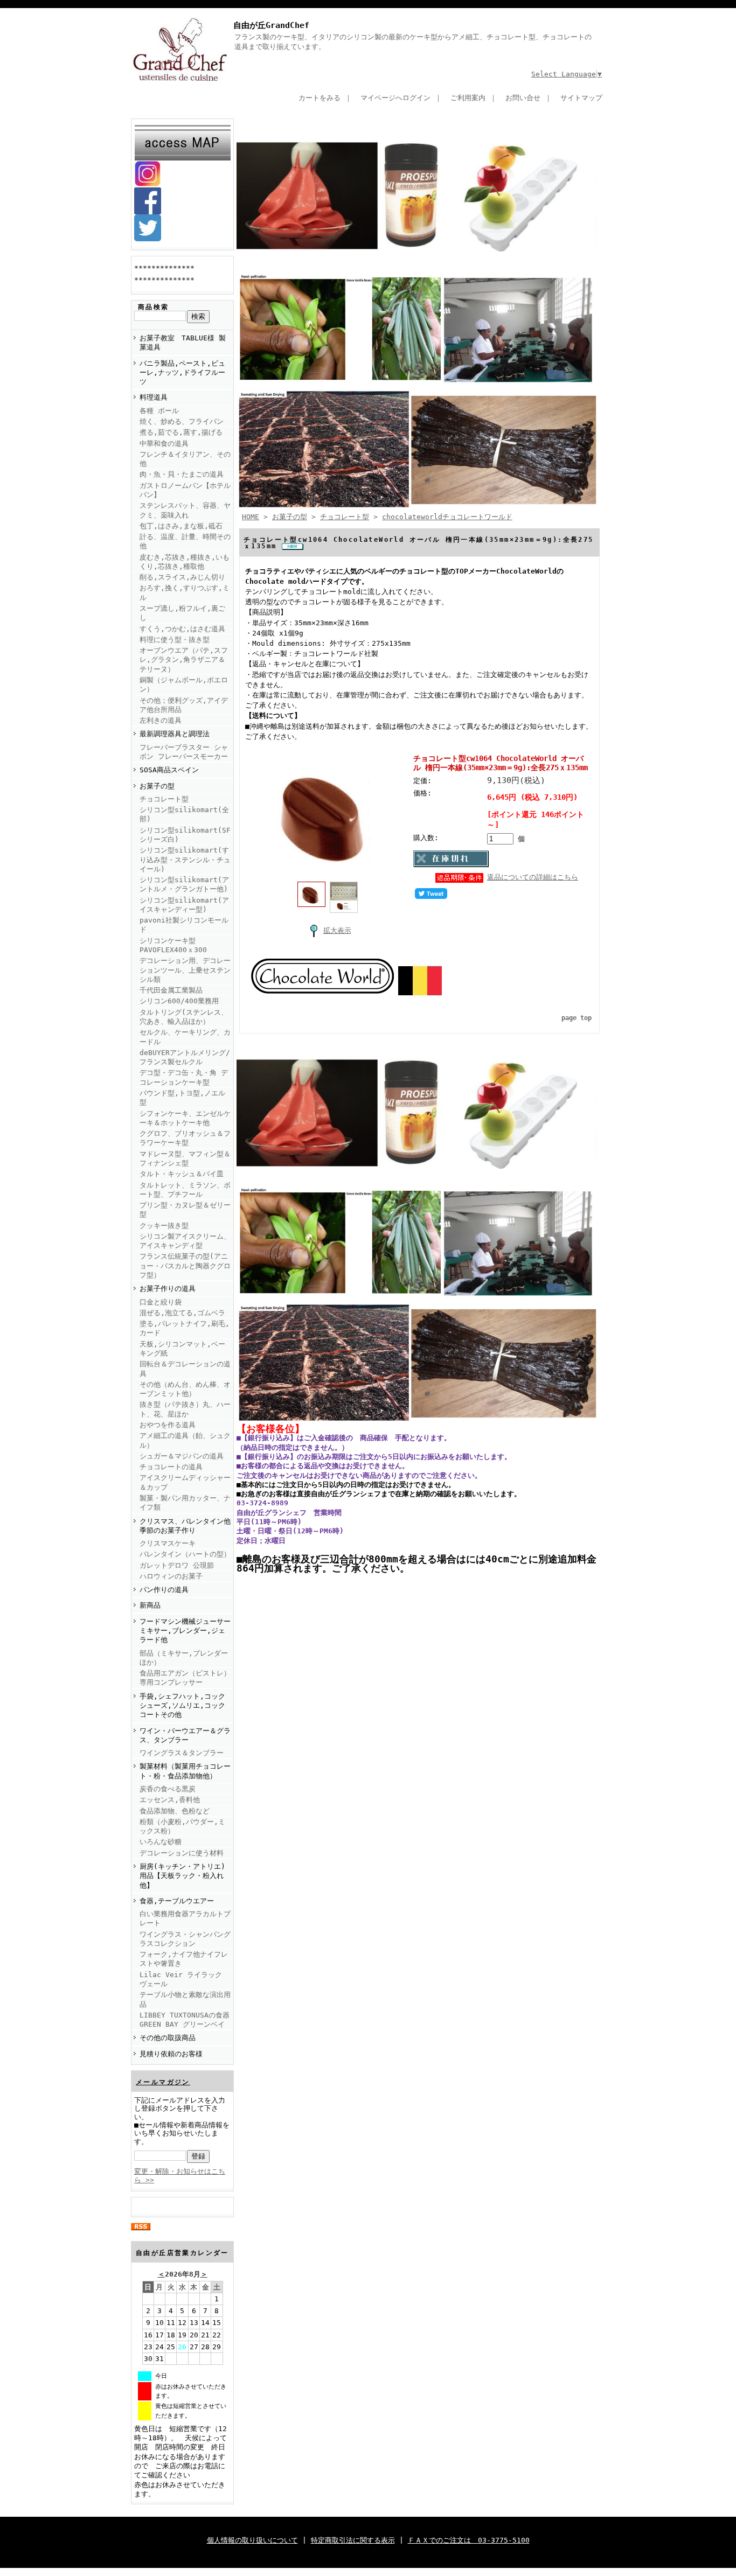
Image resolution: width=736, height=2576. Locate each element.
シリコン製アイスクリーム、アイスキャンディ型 (185, 1241)
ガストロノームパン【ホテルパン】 (185, 490)
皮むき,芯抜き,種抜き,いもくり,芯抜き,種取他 (185, 562)
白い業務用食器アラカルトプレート (185, 1918)
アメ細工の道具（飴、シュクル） (185, 1440)
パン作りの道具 (164, 1590)
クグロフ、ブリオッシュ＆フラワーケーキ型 (185, 1138)
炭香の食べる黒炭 (168, 1789)
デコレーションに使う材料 (182, 1853)
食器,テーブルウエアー (177, 1901)
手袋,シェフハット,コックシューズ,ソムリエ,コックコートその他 (182, 1706)
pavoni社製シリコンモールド (184, 925)
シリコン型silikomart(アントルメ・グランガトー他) (184, 884)
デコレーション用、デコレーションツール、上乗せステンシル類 (185, 970)
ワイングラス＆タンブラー (182, 1753)
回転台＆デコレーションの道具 (185, 1369)
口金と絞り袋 (161, 1302)
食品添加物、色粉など (175, 1811)
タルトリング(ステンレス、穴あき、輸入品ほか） (184, 1017)
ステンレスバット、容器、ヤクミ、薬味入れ (185, 510)
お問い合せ (523, 98)
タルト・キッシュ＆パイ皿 (182, 1174)
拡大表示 (337, 930)
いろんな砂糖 (161, 1842)
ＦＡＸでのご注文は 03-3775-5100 (469, 2540)
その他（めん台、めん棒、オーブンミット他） (185, 1389)
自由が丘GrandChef (271, 25)
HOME (251, 517)
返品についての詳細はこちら (533, 877)
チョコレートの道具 (171, 1467)
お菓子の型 (157, 786)
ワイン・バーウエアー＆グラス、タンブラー (185, 1735)
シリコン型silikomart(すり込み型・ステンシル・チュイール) (185, 860)
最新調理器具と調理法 (175, 734)
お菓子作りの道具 (168, 1289)
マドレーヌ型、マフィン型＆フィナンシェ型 (185, 1158)
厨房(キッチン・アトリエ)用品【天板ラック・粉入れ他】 (182, 1876)
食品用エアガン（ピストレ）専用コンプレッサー (185, 1678)
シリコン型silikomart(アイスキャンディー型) (184, 905)
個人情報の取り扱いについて (252, 2540)
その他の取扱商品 (168, 2038)
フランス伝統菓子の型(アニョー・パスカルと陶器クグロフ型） (185, 1266)
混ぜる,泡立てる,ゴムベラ (182, 1313)
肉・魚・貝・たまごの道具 (182, 474)
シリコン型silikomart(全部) (184, 814)
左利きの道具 (161, 720)
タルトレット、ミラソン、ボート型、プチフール (185, 1190)
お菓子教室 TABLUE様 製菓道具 (183, 343)
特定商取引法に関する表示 (353, 2540)
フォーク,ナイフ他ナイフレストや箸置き (184, 1959)
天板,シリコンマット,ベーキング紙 (182, 1349)
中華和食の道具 (164, 444)
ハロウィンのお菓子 (171, 1576)
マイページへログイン (395, 98)
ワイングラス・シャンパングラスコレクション (185, 1939)
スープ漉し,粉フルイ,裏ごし (182, 613)
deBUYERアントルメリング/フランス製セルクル (185, 1057)
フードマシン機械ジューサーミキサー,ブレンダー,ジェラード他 (185, 1631)
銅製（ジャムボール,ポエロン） (184, 685)
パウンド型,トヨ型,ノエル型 (182, 1098)
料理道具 (154, 397)
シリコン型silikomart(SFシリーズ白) (185, 835)
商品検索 (154, 307)
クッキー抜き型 (164, 1226)
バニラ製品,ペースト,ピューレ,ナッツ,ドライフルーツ (182, 373)
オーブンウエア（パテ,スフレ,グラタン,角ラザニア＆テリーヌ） (184, 660)
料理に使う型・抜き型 (175, 640)
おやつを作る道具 (168, 1425)
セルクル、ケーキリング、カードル (185, 1037)
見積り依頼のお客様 (171, 2054)
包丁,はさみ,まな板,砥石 (181, 526)
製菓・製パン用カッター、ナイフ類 (185, 1503)
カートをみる (320, 98)
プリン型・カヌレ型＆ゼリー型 (185, 1210)
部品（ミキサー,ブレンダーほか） (184, 1658)
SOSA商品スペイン (169, 770)
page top (577, 1018)
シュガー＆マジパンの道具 (182, 1456)
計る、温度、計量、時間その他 (185, 541)
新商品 (150, 1605)
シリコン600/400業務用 (179, 1001)
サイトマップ (581, 98)
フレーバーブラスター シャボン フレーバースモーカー (184, 752)
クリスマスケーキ (168, 1543)
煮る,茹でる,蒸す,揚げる (181, 432)
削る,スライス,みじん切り (182, 577)
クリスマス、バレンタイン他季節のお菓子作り (185, 1526)
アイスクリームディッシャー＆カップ (185, 1482)
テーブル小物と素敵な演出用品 (185, 1999)
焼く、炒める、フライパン (182, 421)
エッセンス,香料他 (170, 1800)
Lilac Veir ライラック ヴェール (181, 1979)
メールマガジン (163, 2082)
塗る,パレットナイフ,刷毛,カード (185, 1328)
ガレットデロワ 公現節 (177, 1565)
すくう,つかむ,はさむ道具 (182, 629)
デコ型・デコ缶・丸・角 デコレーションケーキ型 (184, 1077)
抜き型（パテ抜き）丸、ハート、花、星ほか (185, 1409)
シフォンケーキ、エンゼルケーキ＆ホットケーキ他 (185, 1118)
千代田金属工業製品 (171, 990)
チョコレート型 (164, 799)
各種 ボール (159, 411)
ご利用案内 (468, 98)
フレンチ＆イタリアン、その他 (185, 459)
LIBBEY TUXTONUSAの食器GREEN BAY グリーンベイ (185, 2020)
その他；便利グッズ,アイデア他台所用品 (184, 705)
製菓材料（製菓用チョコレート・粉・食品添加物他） (185, 1771)
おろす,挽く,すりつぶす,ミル (185, 592)
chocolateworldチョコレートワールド (447, 517)
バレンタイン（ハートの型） (185, 1554)
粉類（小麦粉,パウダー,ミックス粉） (182, 1826)
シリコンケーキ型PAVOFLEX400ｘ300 (173, 945)
